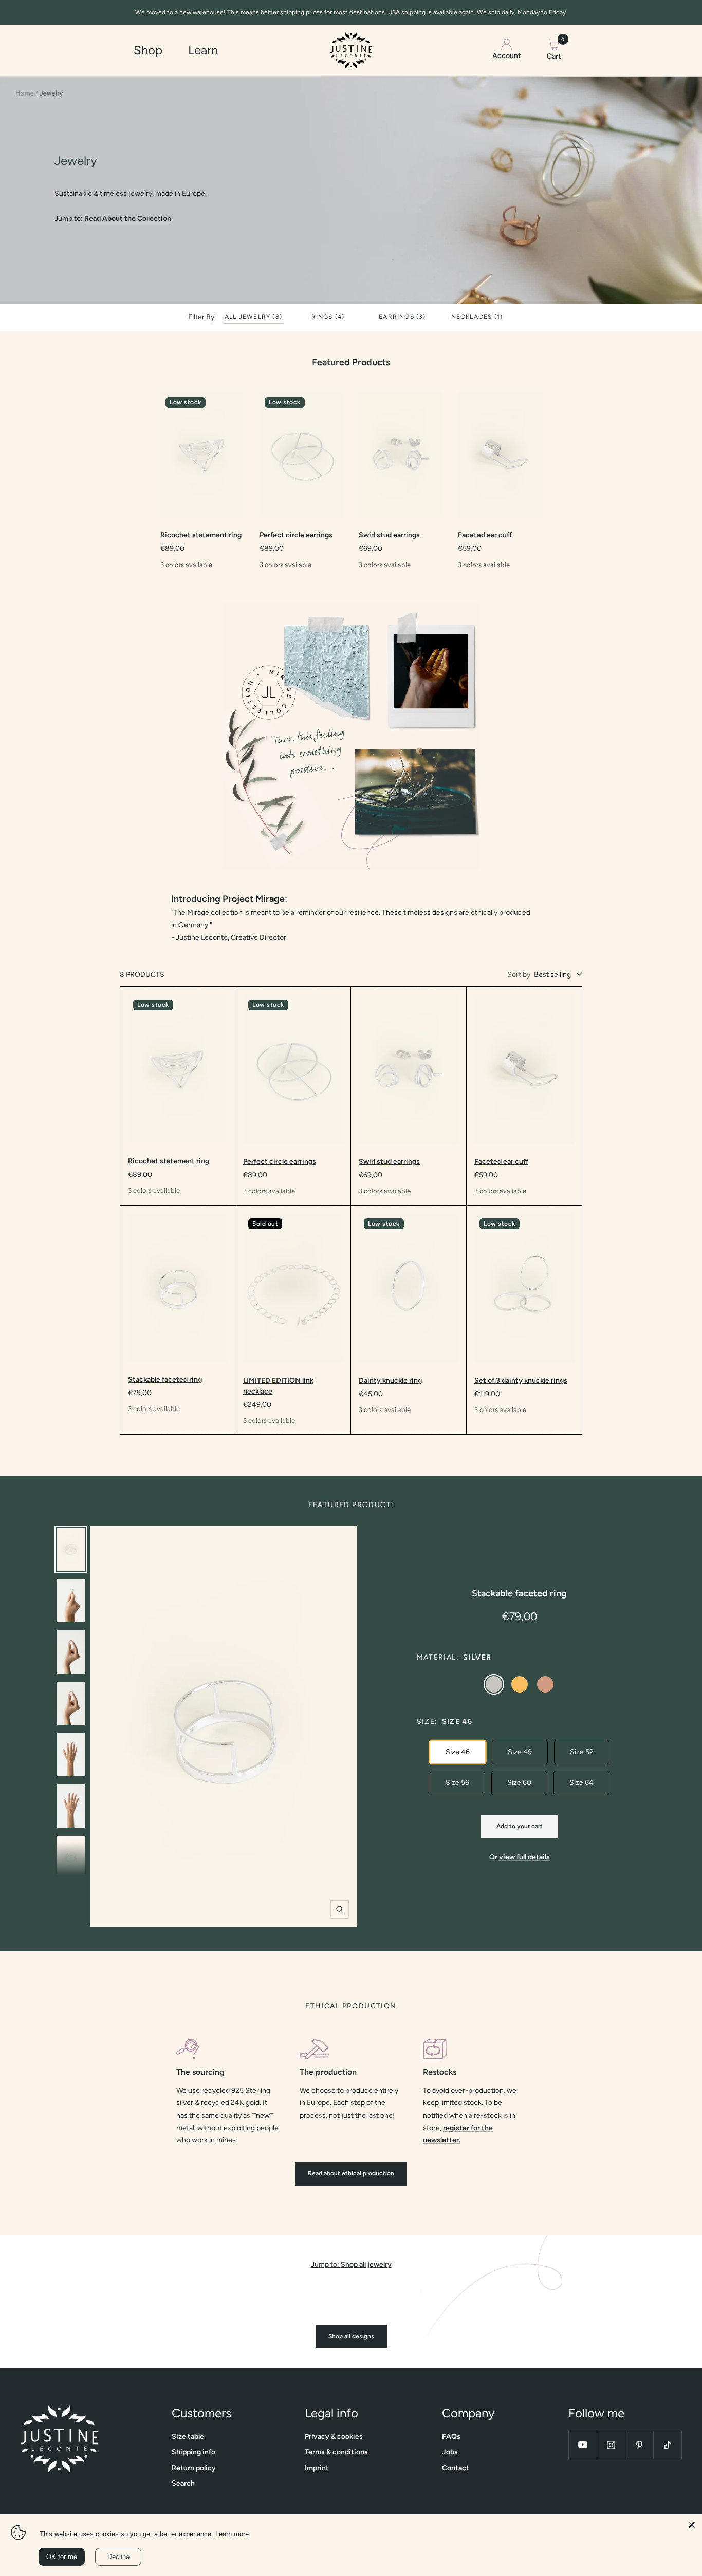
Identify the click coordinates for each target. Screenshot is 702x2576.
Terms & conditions (336, 2452)
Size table (188, 2437)
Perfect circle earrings (296, 535)
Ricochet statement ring (201, 535)
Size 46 (458, 1752)
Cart (554, 49)
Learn (203, 50)
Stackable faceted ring (165, 1379)
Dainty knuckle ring (390, 1380)
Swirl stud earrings (389, 535)
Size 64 (581, 1783)
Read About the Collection (128, 219)
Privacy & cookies (334, 2437)
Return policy (194, 2468)
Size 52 (582, 1752)
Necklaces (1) (477, 318)
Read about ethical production (351, 2173)
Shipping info (193, 2452)
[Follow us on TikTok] (667, 2445)
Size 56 (457, 1783)
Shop (148, 50)
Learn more (232, 2534)
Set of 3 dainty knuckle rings (521, 1380)
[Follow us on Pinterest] (639, 2445)
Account (507, 56)
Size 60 (519, 1783)
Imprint (317, 2468)
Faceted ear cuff (485, 535)
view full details (524, 1857)
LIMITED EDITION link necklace (278, 1386)
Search (183, 2483)
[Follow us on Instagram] (611, 2445)
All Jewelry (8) (253, 318)
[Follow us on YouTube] (583, 2445)
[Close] (692, 2525)
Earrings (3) (402, 318)
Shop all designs (351, 2336)
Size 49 (520, 1752)
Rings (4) (328, 318)
